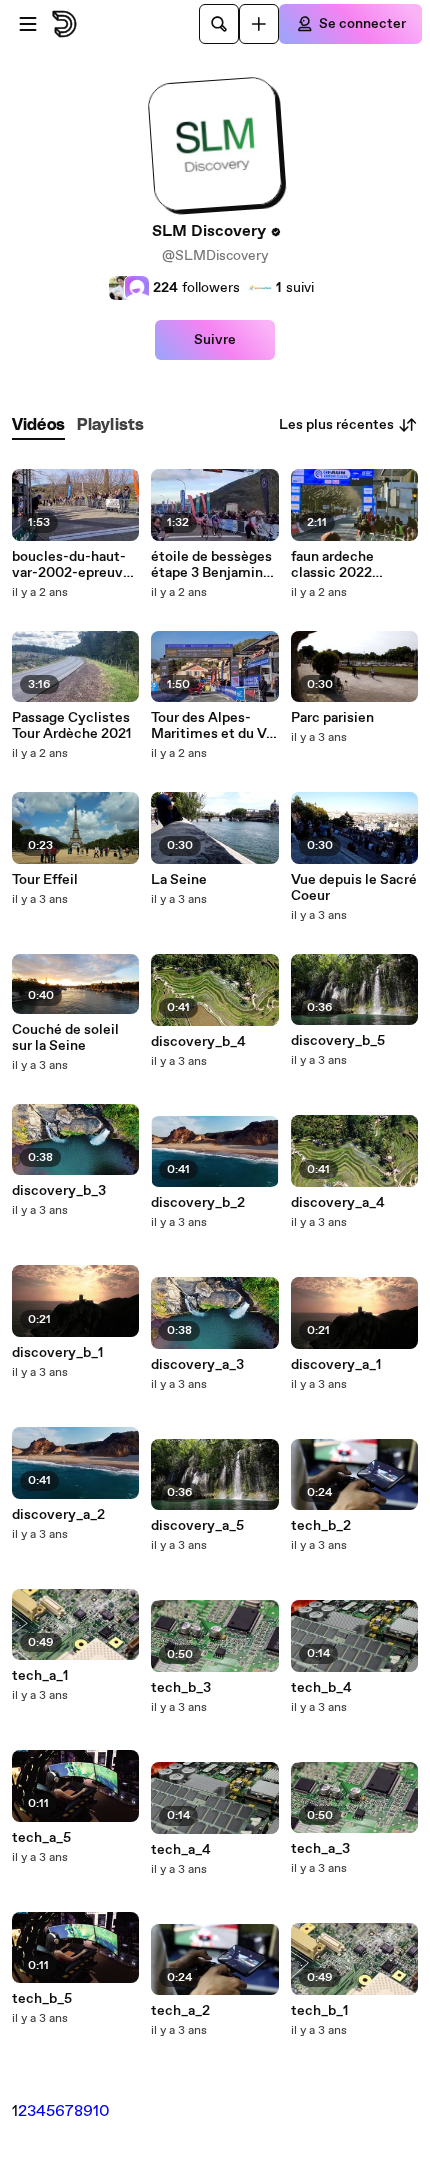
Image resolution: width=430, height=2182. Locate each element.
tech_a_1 (40, 1676)
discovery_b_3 (59, 1191)
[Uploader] (259, 24)
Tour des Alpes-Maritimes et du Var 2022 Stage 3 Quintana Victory (214, 726)
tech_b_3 (181, 1688)
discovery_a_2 (58, 1515)
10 (101, 2111)
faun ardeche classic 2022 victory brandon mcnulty (342, 565)
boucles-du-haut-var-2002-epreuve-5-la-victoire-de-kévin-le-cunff (74, 565)
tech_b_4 (321, 1688)
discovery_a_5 (197, 1526)
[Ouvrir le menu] (28, 24)
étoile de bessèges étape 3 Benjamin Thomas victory (211, 565)
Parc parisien (332, 718)
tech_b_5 (42, 1999)
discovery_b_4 (198, 1042)
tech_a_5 (41, 1838)
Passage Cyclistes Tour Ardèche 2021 (71, 726)
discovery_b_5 (338, 1041)
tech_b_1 (319, 2011)
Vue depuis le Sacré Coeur (354, 888)
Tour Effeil (45, 880)
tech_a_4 (181, 1850)
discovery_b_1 (57, 1353)
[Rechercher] (219, 24)
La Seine (179, 880)
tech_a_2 (180, 2011)
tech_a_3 (320, 1849)
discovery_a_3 (197, 1365)
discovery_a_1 (336, 1365)
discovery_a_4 (338, 1203)
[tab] (38, 425)
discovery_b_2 (198, 1203)
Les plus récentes (336, 425)
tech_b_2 (321, 1526)
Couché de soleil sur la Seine (65, 1038)
